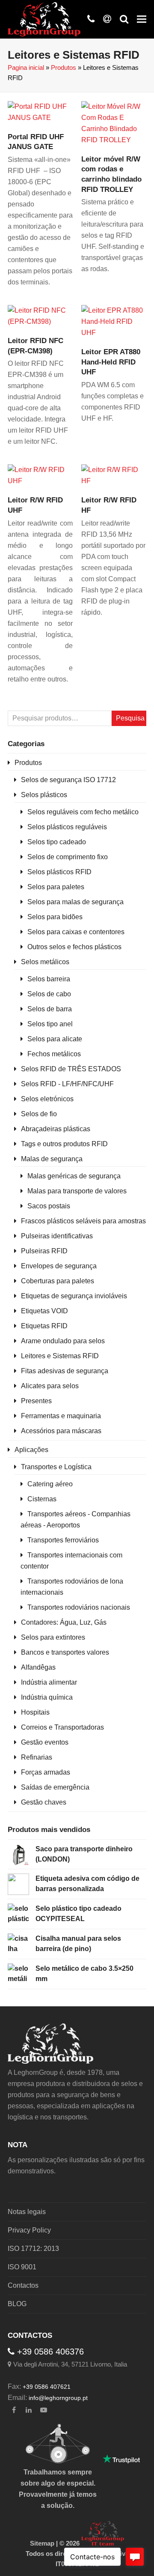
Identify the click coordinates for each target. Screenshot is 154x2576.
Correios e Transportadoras (62, 1727)
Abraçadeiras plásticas (56, 1129)
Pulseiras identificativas (57, 1236)
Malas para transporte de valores (77, 1191)
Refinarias (37, 1757)
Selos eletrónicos (47, 1099)
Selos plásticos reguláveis (67, 827)
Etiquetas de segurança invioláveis (74, 1296)
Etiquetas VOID (44, 1311)
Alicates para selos (50, 1386)
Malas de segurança (52, 1159)
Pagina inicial (26, 68)
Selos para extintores (53, 1637)
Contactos (23, 2285)
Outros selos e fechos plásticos (74, 947)
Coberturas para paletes (58, 1281)
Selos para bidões (55, 917)
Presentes (36, 1401)
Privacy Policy (29, 2230)
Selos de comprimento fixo (68, 857)
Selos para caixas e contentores (76, 932)
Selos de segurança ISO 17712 (68, 780)
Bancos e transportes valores (65, 1652)
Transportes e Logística (56, 1467)
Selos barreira (49, 979)
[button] (142, 19)
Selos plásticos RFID (59, 872)
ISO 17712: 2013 (33, 2249)
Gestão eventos (45, 1742)
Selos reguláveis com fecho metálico (83, 812)
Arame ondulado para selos (63, 1341)
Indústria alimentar (49, 1682)
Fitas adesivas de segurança (65, 1371)
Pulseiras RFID (44, 1251)
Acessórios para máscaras (61, 1431)
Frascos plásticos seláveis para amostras (83, 1221)
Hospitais (35, 1712)
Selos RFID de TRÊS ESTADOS (71, 1069)
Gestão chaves (44, 1802)
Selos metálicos (45, 962)
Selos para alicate (55, 1039)
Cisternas (42, 1499)
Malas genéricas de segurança (74, 1176)
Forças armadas (46, 1772)
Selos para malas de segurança (76, 902)
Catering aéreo (50, 1484)
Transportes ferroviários (63, 1540)
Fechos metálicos (54, 1054)
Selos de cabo (49, 994)
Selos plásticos (44, 795)
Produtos (64, 68)
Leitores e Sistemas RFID (60, 1356)
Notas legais (27, 2212)
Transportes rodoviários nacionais (79, 1607)
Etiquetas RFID (44, 1326)
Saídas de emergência (55, 1787)
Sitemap (42, 2543)
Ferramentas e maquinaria (61, 1416)
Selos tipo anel (50, 1024)
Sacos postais (49, 1206)
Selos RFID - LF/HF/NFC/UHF (67, 1084)
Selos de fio (39, 1114)
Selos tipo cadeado (57, 842)
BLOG (17, 2304)
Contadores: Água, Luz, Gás (64, 1622)
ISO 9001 (22, 2267)
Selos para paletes (56, 887)
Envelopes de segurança (59, 1266)
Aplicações (31, 1450)
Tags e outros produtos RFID (64, 1144)
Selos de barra (50, 1009)
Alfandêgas (38, 1667)
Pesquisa (130, 718)
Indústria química (47, 1697)
